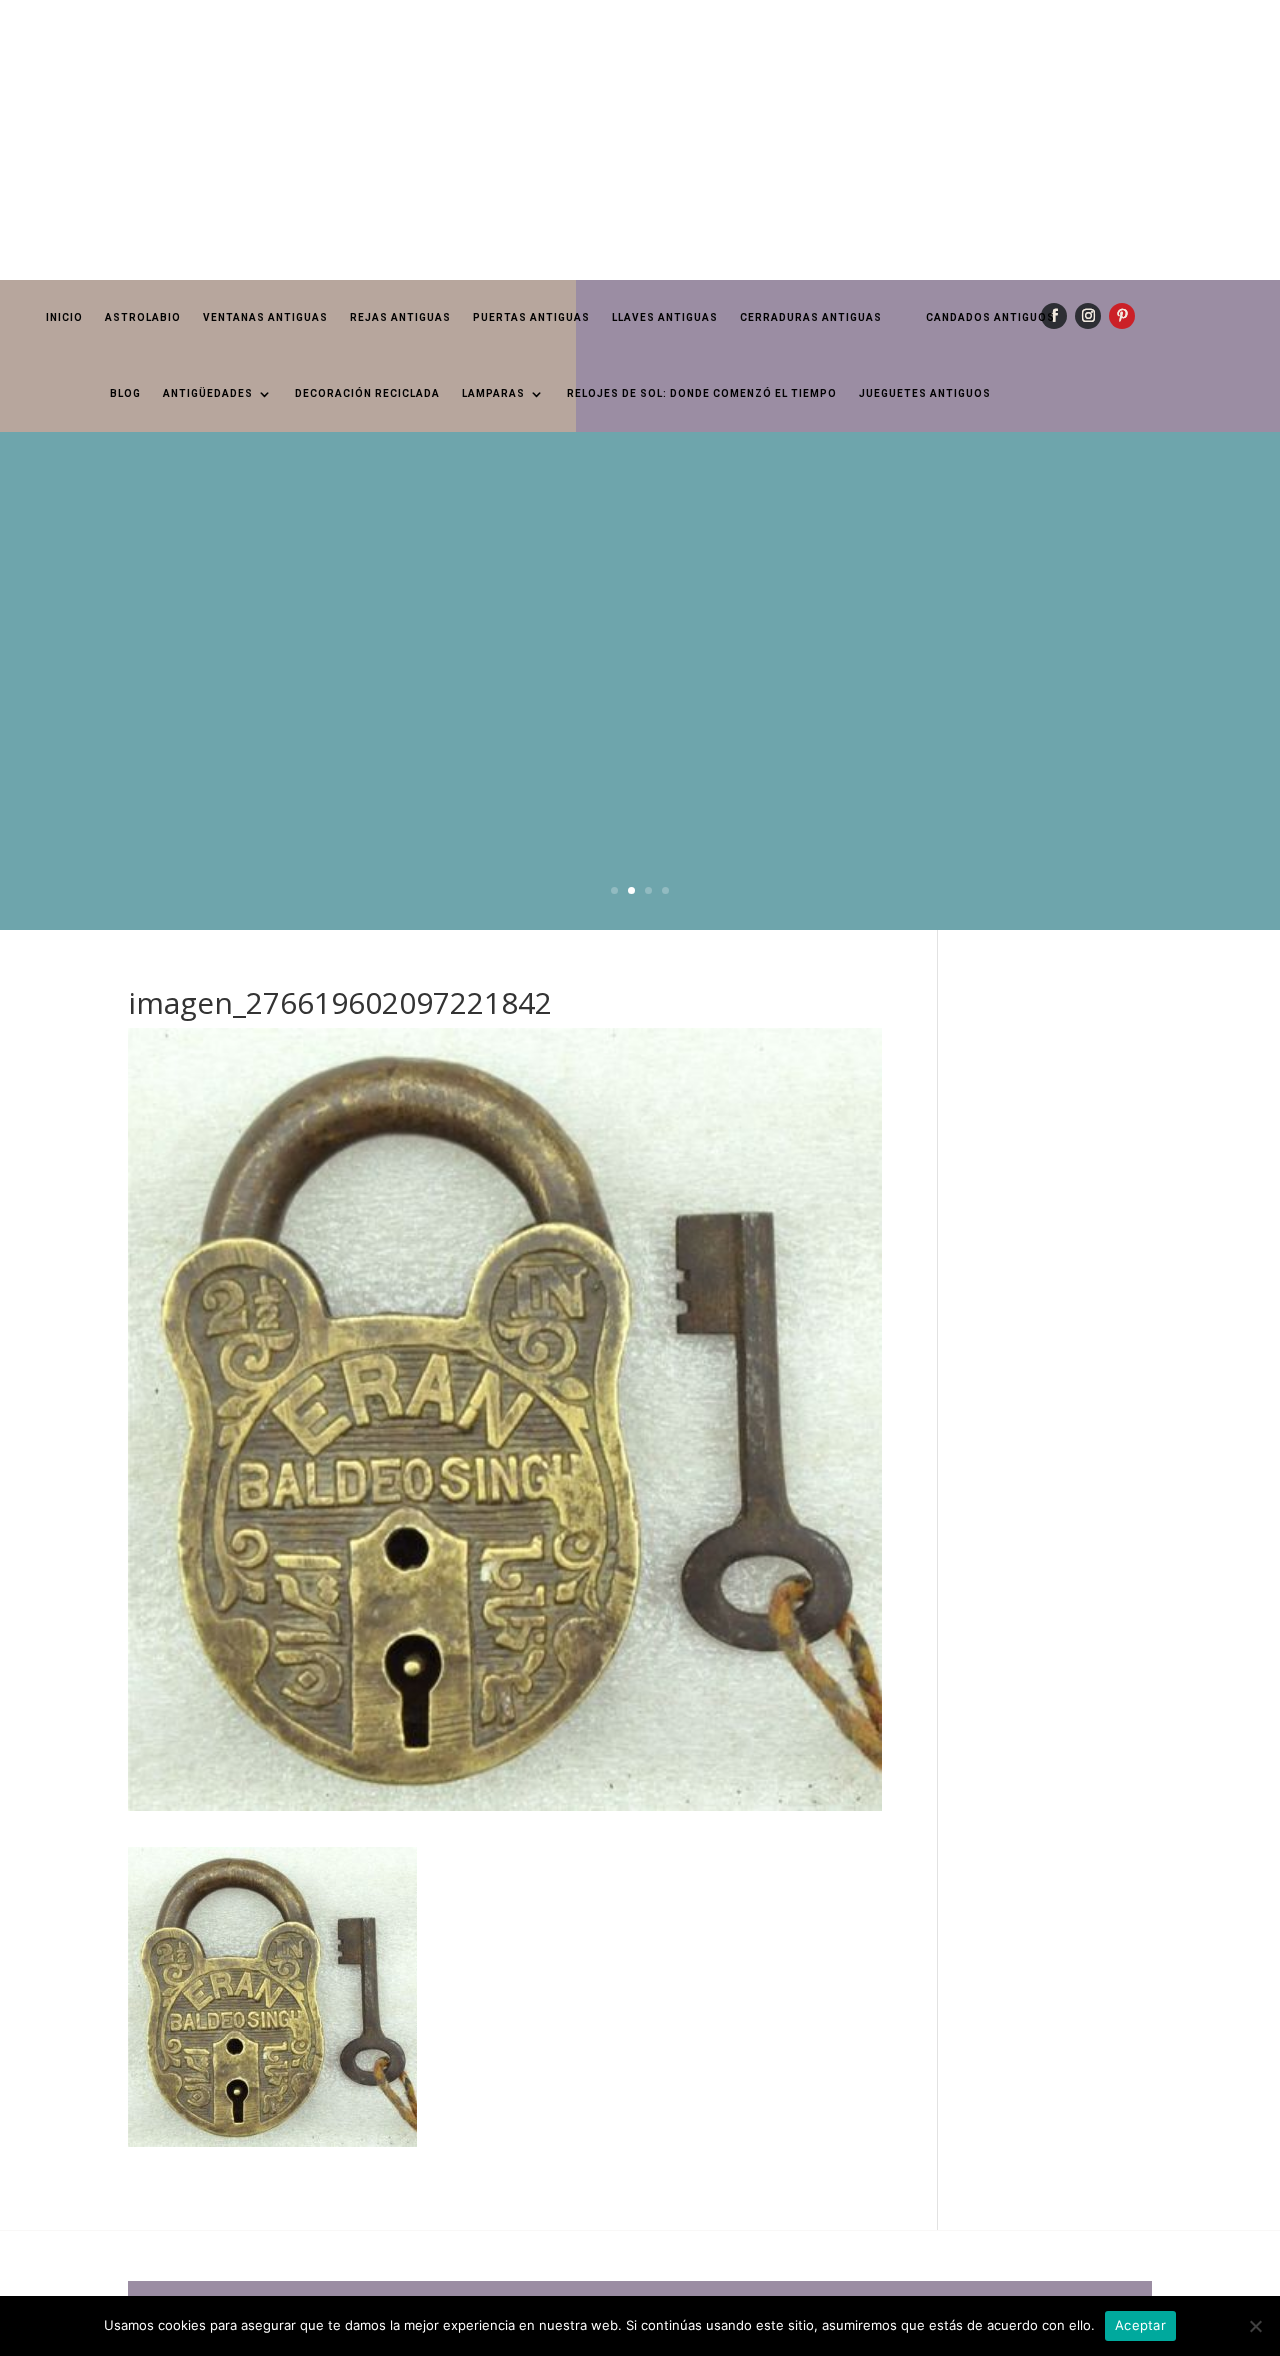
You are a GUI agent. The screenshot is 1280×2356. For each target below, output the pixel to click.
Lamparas (493, 393)
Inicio (64, 317)
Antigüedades (208, 393)
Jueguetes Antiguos (925, 393)
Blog (125, 393)
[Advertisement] (600, 140)
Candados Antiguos (990, 317)
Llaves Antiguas (665, 317)
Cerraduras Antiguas (811, 317)
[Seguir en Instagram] (1088, 316)
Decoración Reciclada (367, 393)
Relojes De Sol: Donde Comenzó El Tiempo (702, 393)
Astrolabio (143, 317)
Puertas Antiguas (531, 317)
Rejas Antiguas (400, 317)
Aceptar (1140, 2325)
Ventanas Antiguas (265, 317)
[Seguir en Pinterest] (1122, 316)
